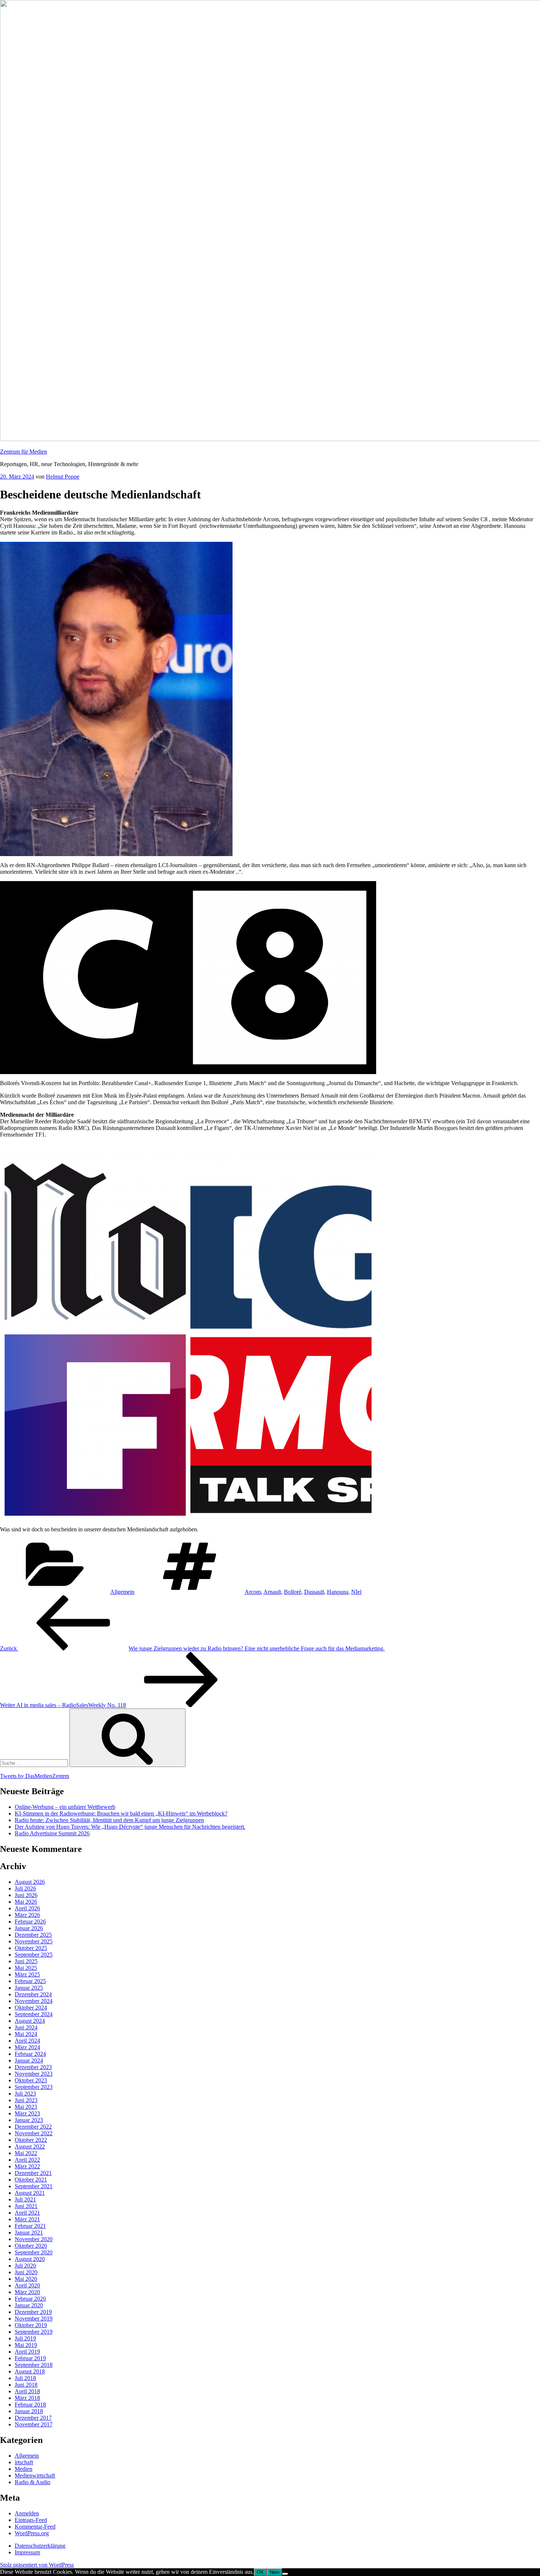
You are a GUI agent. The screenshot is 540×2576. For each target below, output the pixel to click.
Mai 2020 (26, 2279)
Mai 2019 (26, 2345)
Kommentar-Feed (35, 2527)
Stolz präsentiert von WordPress (37, 2565)
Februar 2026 (30, 1922)
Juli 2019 (25, 2338)
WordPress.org (32, 2533)
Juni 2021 (26, 2206)
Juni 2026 (26, 1895)
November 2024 (34, 2001)
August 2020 (30, 2259)
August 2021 (30, 2193)
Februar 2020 (30, 2299)
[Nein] (285, 2574)
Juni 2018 (26, 2385)
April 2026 (27, 1908)
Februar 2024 (30, 2054)
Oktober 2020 (31, 2246)
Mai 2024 (26, 2034)
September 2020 (34, 2252)
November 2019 (34, 2319)
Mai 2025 (26, 1968)
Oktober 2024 (31, 2008)
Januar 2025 (29, 1988)
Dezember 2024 (33, 1994)
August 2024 (30, 2021)
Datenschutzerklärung (40, 2546)
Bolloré (293, 1592)
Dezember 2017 (33, 2418)
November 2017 (34, 2424)
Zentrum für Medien (24, 452)
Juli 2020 (25, 2266)
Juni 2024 (26, 2027)
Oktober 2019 (31, 2325)
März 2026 (27, 1915)
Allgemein (122, 1592)
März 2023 (27, 2113)
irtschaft (24, 2462)
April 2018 (27, 2391)
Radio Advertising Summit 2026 (52, 1833)
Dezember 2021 (33, 2173)
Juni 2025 (26, 1961)
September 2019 (34, 2332)
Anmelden (27, 2513)
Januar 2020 (29, 2305)
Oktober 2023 (31, 2080)
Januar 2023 (29, 2120)
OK (260, 2572)
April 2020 (27, 2285)
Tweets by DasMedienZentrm (35, 1776)
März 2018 (27, 2398)
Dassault (314, 1592)
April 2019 (27, 2352)
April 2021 (27, 2213)
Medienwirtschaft (35, 2475)
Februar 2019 (30, 2358)
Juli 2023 (25, 2094)
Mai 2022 (26, 2153)
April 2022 (27, 2160)
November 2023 (34, 2074)
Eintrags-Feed (31, 2520)
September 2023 (34, 2087)
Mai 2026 (26, 1902)
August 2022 (30, 2146)
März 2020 (27, 2292)
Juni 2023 (26, 2100)
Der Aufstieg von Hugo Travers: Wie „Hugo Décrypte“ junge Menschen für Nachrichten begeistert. (130, 1827)
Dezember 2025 (33, 1935)
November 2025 (34, 1941)
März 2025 (27, 1974)
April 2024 (27, 2041)
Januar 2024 (29, 2060)
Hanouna (338, 1592)
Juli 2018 (25, 2378)
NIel (356, 1592)
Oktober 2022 (31, 2140)
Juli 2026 (25, 1888)
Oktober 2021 (31, 2180)
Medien (24, 2469)
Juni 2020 (26, 2272)
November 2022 (34, 2133)
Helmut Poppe (63, 477)
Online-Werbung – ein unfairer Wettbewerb (65, 1807)
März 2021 (27, 2219)
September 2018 (34, 2365)
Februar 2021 (30, 2226)
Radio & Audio (33, 2482)
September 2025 (34, 1955)
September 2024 (34, 2014)
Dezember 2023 (33, 2067)
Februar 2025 (30, 1981)
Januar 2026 (29, 1928)
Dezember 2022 (33, 2127)
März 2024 (27, 2047)
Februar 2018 (30, 2405)
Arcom (253, 1592)
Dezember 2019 (33, 2312)
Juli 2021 (25, 2199)
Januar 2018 (29, 2411)
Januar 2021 (29, 2232)
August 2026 (30, 1882)
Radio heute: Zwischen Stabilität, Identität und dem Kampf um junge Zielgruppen (109, 1820)
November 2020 (34, 2239)
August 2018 (30, 2371)
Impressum (27, 2552)
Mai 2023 (26, 2107)
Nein (274, 2572)
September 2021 (34, 2186)
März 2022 (27, 2166)
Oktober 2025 (31, 1948)
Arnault (272, 1592)
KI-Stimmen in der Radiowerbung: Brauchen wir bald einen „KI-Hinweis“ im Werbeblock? (121, 1813)
